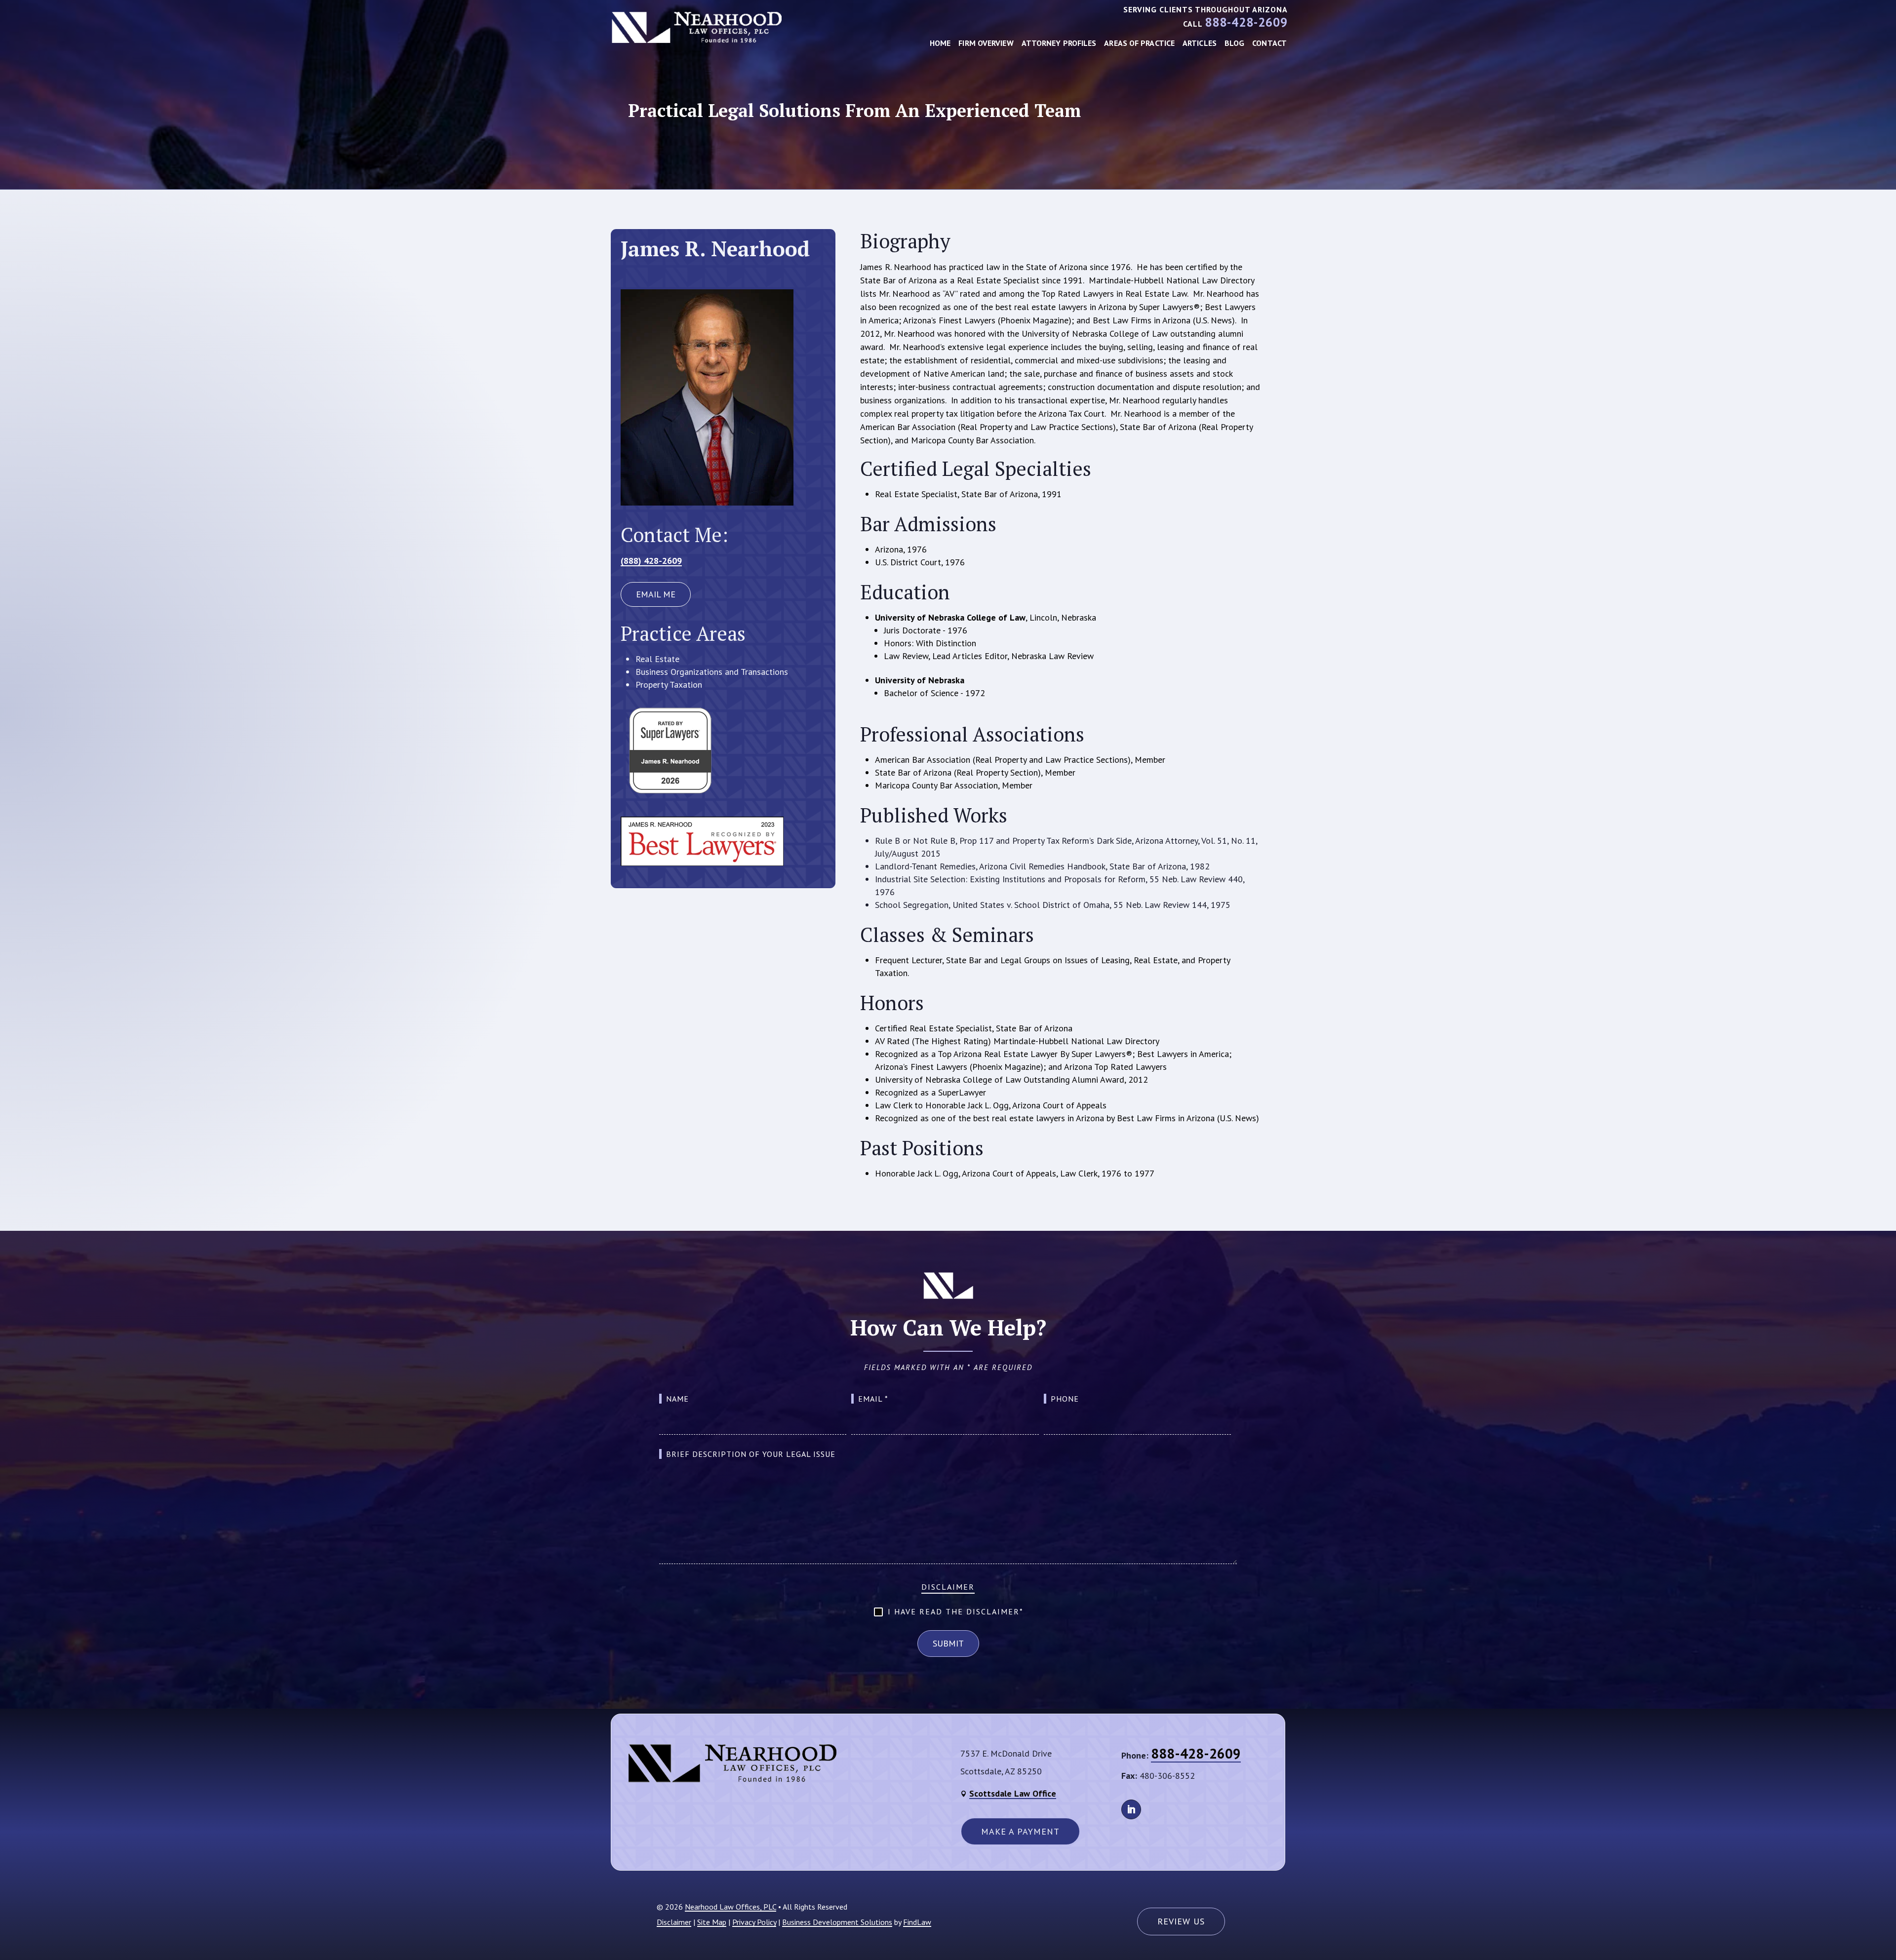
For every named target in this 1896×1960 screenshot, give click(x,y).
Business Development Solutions (837, 1922)
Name (677, 1399)
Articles (1200, 43)
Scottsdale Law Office (1013, 1793)
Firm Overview (986, 43)
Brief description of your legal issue (751, 1454)
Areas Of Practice (1139, 43)
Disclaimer (948, 1587)
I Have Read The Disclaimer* (956, 1611)
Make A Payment (1020, 1831)
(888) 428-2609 (651, 561)
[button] (1881, 1945)
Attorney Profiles (1059, 43)
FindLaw (917, 1922)
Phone (1065, 1399)
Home (940, 43)
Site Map (712, 1922)
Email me (656, 594)
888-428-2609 (1246, 22)
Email (873, 1399)
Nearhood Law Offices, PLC (731, 1907)
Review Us (1181, 1921)
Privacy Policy (754, 1922)
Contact (1269, 43)
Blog (1234, 43)
